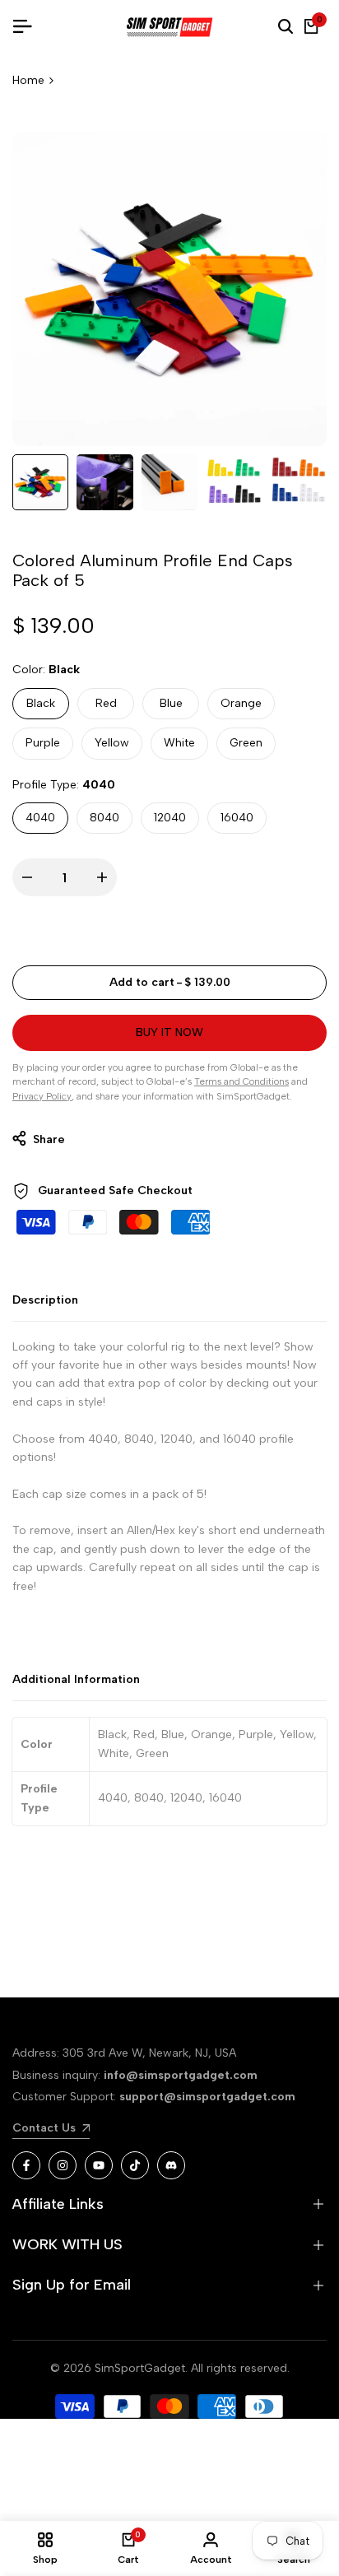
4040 (40, 818)
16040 (237, 818)
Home (28, 80)
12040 (170, 818)
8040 (104, 818)
